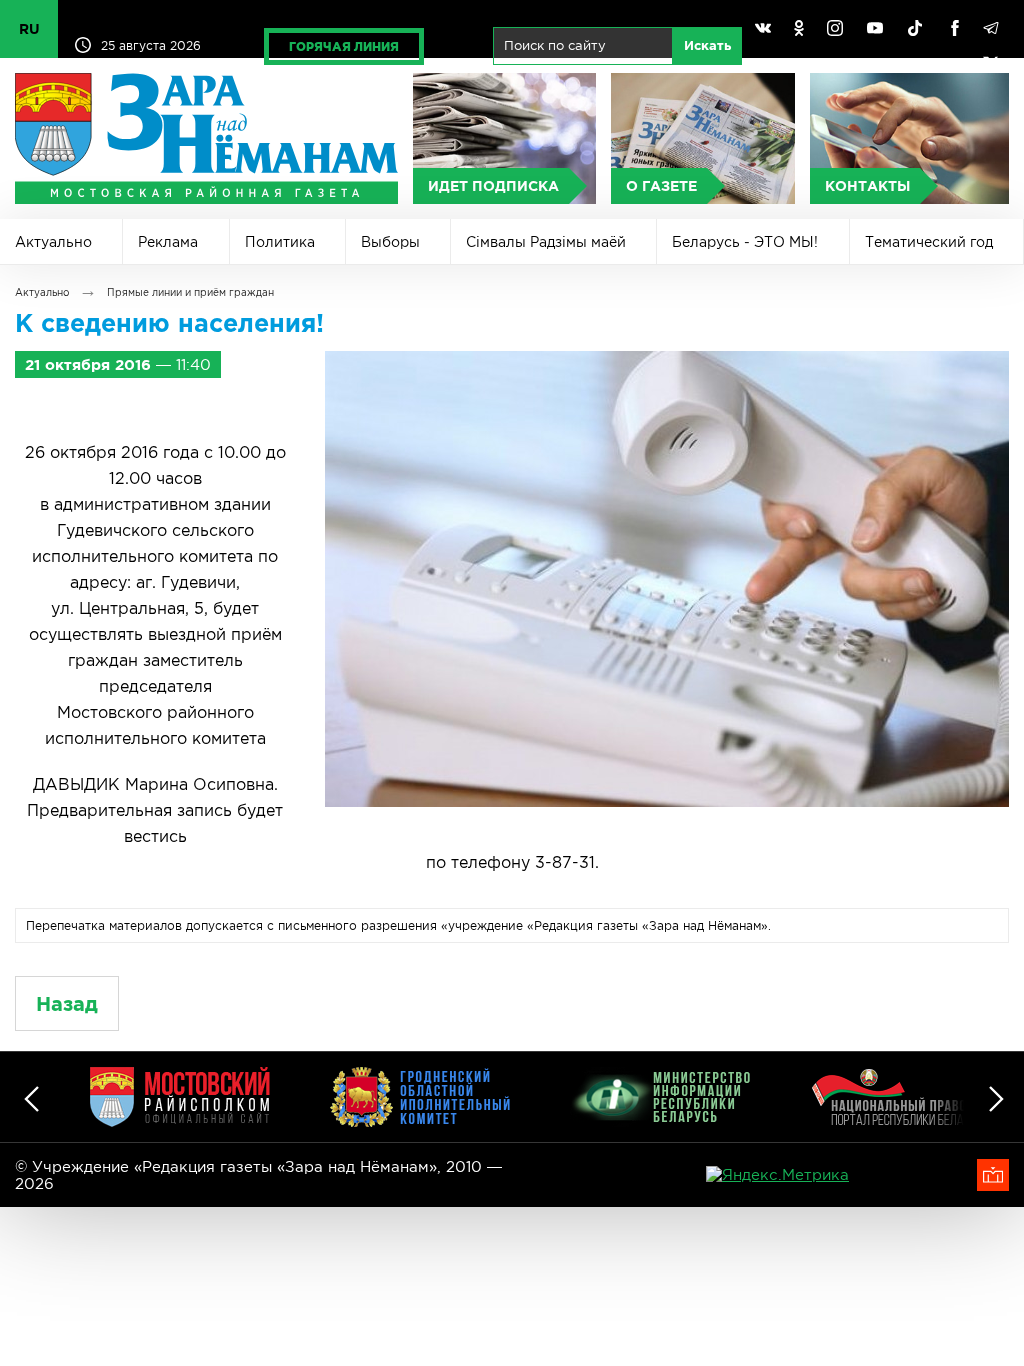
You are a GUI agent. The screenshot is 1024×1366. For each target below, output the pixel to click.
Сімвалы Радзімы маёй (546, 242)
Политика (280, 242)
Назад (67, 1003)
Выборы (390, 242)
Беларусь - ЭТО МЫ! (745, 242)
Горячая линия (344, 46)
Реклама (168, 242)
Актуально (53, 242)
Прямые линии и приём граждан (190, 292)
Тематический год (929, 242)
